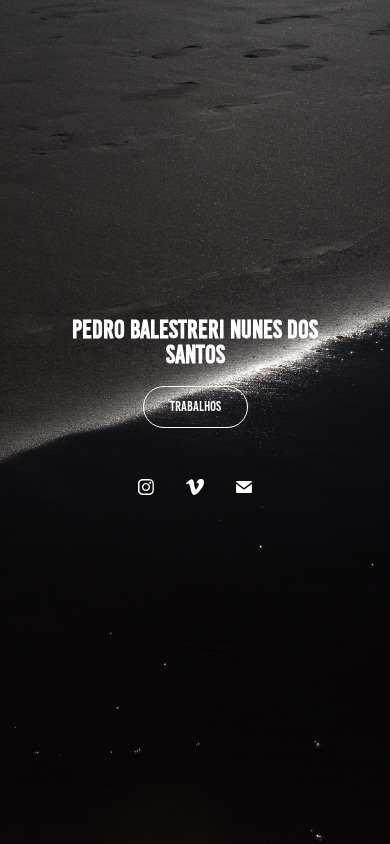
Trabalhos (195, 406)
